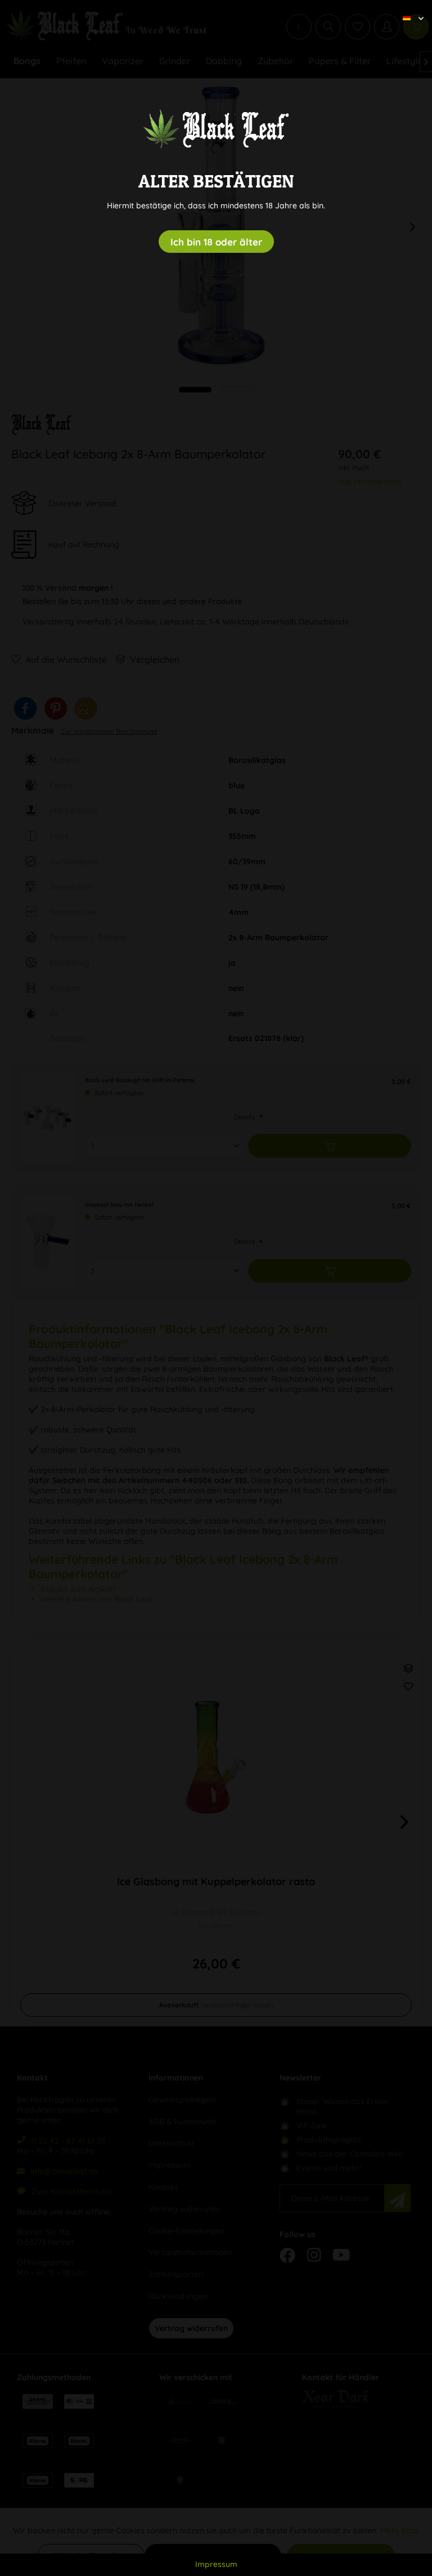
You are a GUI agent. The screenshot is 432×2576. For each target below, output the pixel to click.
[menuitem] (409, 8)
